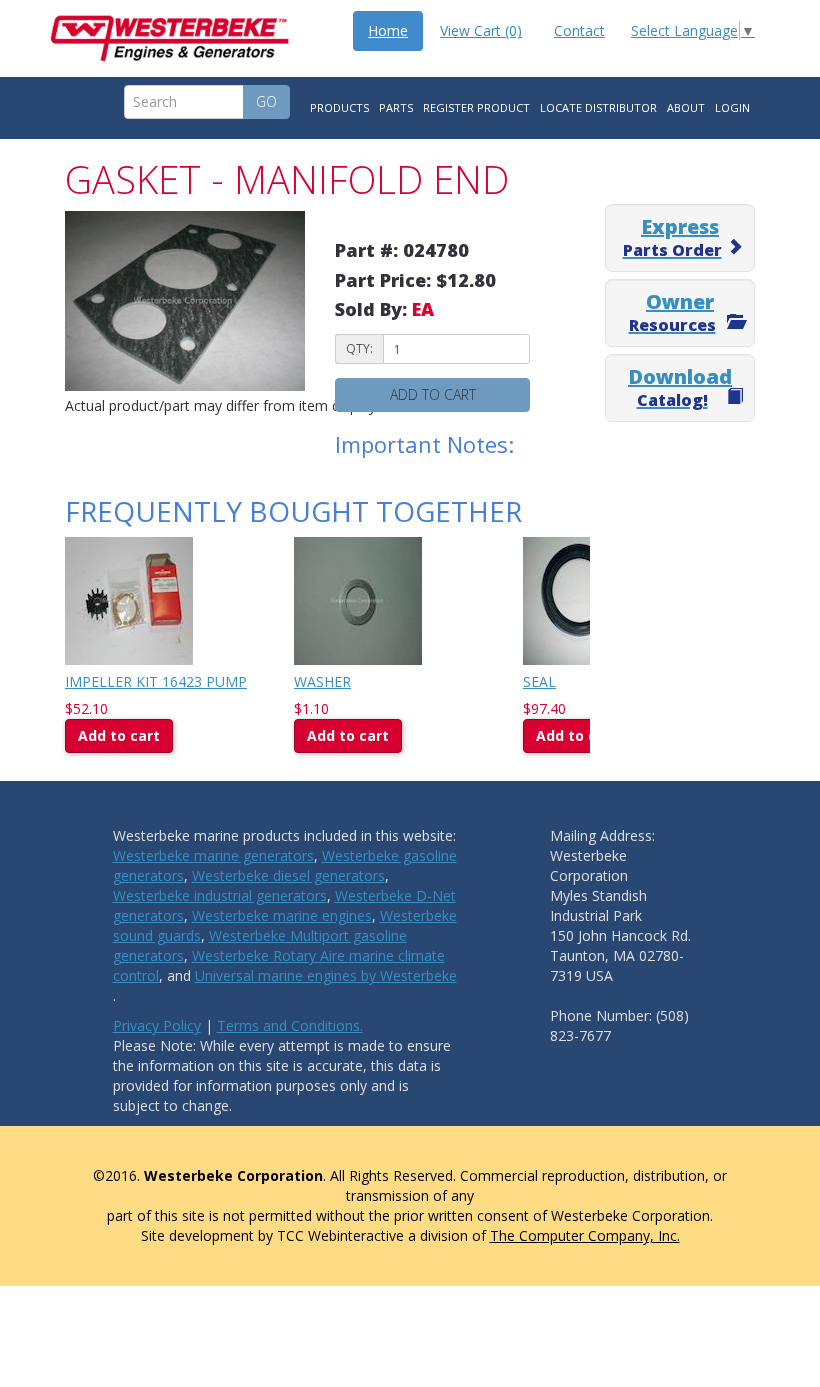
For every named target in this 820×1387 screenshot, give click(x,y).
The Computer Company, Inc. (585, 1235)
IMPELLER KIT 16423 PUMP (156, 681)
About (686, 107)
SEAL (539, 681)
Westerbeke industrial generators (220, 895)
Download (680, 387)
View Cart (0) (481, 30)
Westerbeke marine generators (213, 855)
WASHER (322, 681)
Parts (396, 107)
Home (388, 30)
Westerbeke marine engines (282, 915)
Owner (672, 312)
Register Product (476, 107)
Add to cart (433, 394)
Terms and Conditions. (290, 1025)
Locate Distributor (598, 107)
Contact (579, 30)
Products (339, 107)
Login (732, 107)
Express (672, 237)
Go (266, 101)
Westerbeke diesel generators (288, 875)
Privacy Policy (157, 1025)
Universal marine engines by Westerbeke (326, 975)
